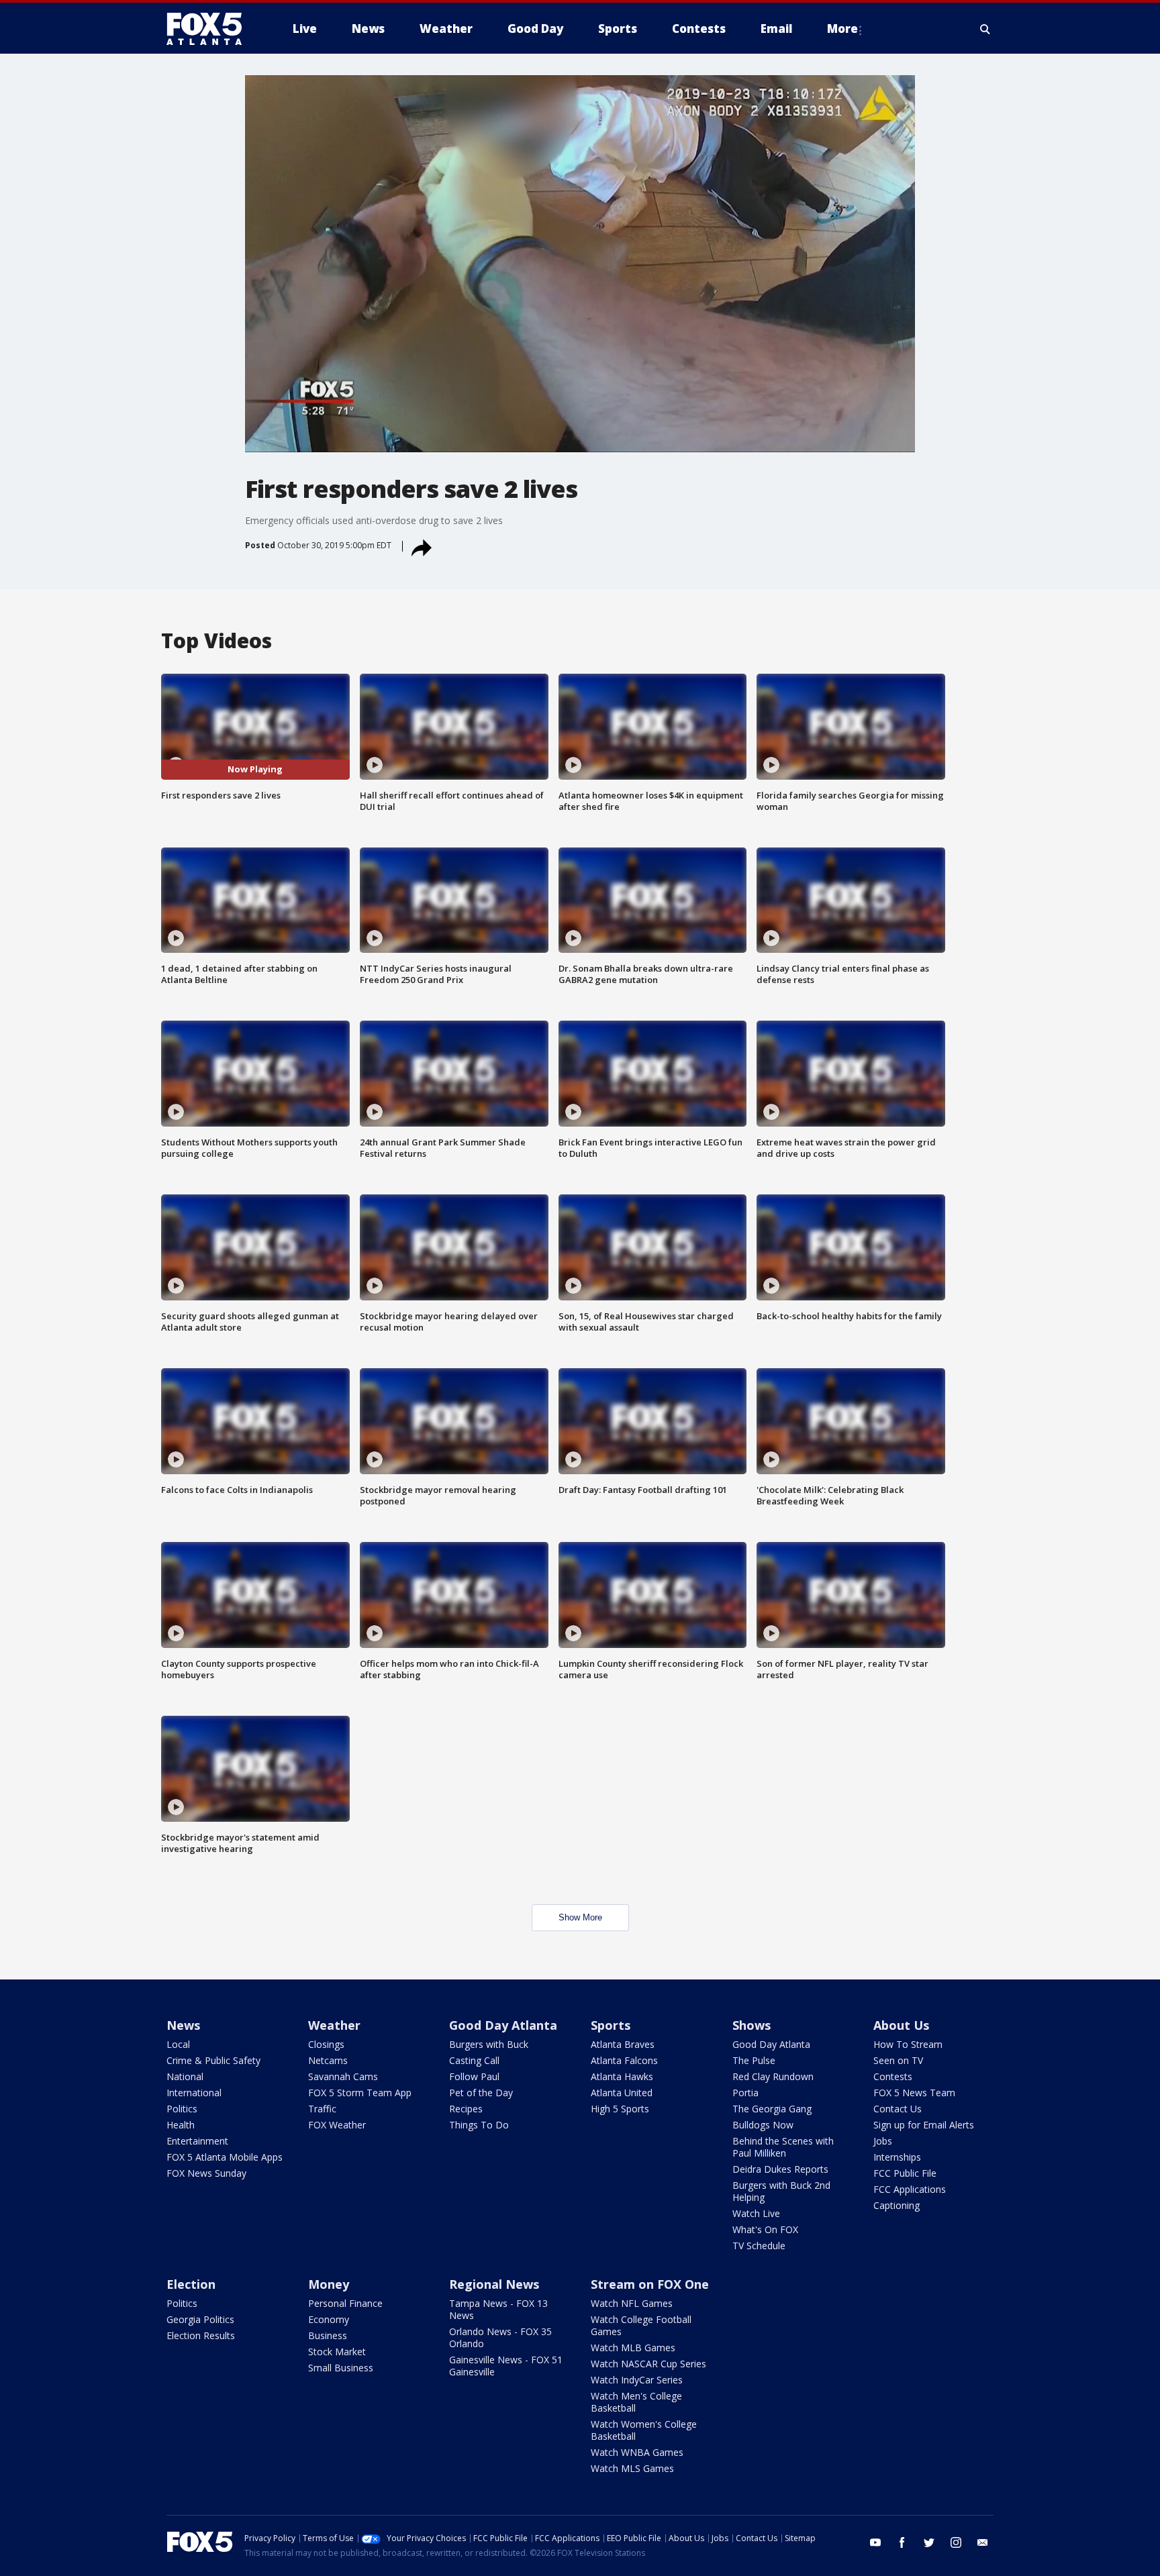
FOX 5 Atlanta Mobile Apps (225, 2157)
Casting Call (474, 2060)
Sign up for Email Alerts (924, 2125)
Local (178, 2044)
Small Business (341, 2368)
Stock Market (337, 2352)
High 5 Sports (620, 2109)
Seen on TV (898, 2060)
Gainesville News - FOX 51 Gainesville (506, 2366)
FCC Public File (905, 2173)
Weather (334, 2025)
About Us (901, 2025)
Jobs (883, 2141)
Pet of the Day (481, 2093)
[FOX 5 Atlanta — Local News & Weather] (211, 29)
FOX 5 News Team (914, 2093)
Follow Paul (474, 2076)
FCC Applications (910, 2189)
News (183, 2025)
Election (191, 2284)
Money (329, 2284)
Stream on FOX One (650, 2284)
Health (181, 2125)
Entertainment (197, 2141)
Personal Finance (345, 2303)
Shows (752, 2025)
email (983, 2542)
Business (328, 2335)
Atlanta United (622, 2093)
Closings (326, 2044)
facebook (902, 2542)
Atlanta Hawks (622, 2076)
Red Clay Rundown (773, 2076)
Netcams (328, 2060)
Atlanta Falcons (624, 2060)
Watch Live (756, 2213)
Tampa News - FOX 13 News (498, 2309)
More (842, 29)
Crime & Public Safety (213, 2060)
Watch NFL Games (632, 2303)
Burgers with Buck (489, 2044)
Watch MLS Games (632, 2468)
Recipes (466, 2109)
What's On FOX (765, 2229)
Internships (897, 2157)
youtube (875, 2542)
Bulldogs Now (763, 2125)
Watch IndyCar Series (637, 2380)
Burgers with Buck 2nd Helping (781, 2191)
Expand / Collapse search (985, 29)
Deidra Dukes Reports (780, 2169)
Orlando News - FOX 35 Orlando (500, 2337)
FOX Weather (337, 2125)
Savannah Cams (343, 2076)
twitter (929, 2542)
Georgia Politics (200, 2319)
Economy (329, 2319)
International (194, 2093)
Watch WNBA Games (637, 2452)
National (185, 2076)
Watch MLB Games (633, 2348)
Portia (745, 2093)
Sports (611, 2025)
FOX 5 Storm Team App (360, 2093)
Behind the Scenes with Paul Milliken (783, 2147)
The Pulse (754, 2060)
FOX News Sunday (206, 2173)
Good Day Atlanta (503, 2025)
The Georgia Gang (772, 2109)
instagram (956, 2542)
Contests (893, 2076)
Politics (182, 2109)
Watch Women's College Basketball (644, 2430)
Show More (580, 1917)
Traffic (322, 2109)
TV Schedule (759, 2246)
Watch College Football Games (641, 2325)
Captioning (897, 2205)
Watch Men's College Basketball (636, 2402)
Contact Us (898, 2109)
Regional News (494, 2284)
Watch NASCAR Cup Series (648, 2364)
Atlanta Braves (623, 2044)
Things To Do (479, 2125)
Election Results (201, 2335)
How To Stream (908, 2044)
